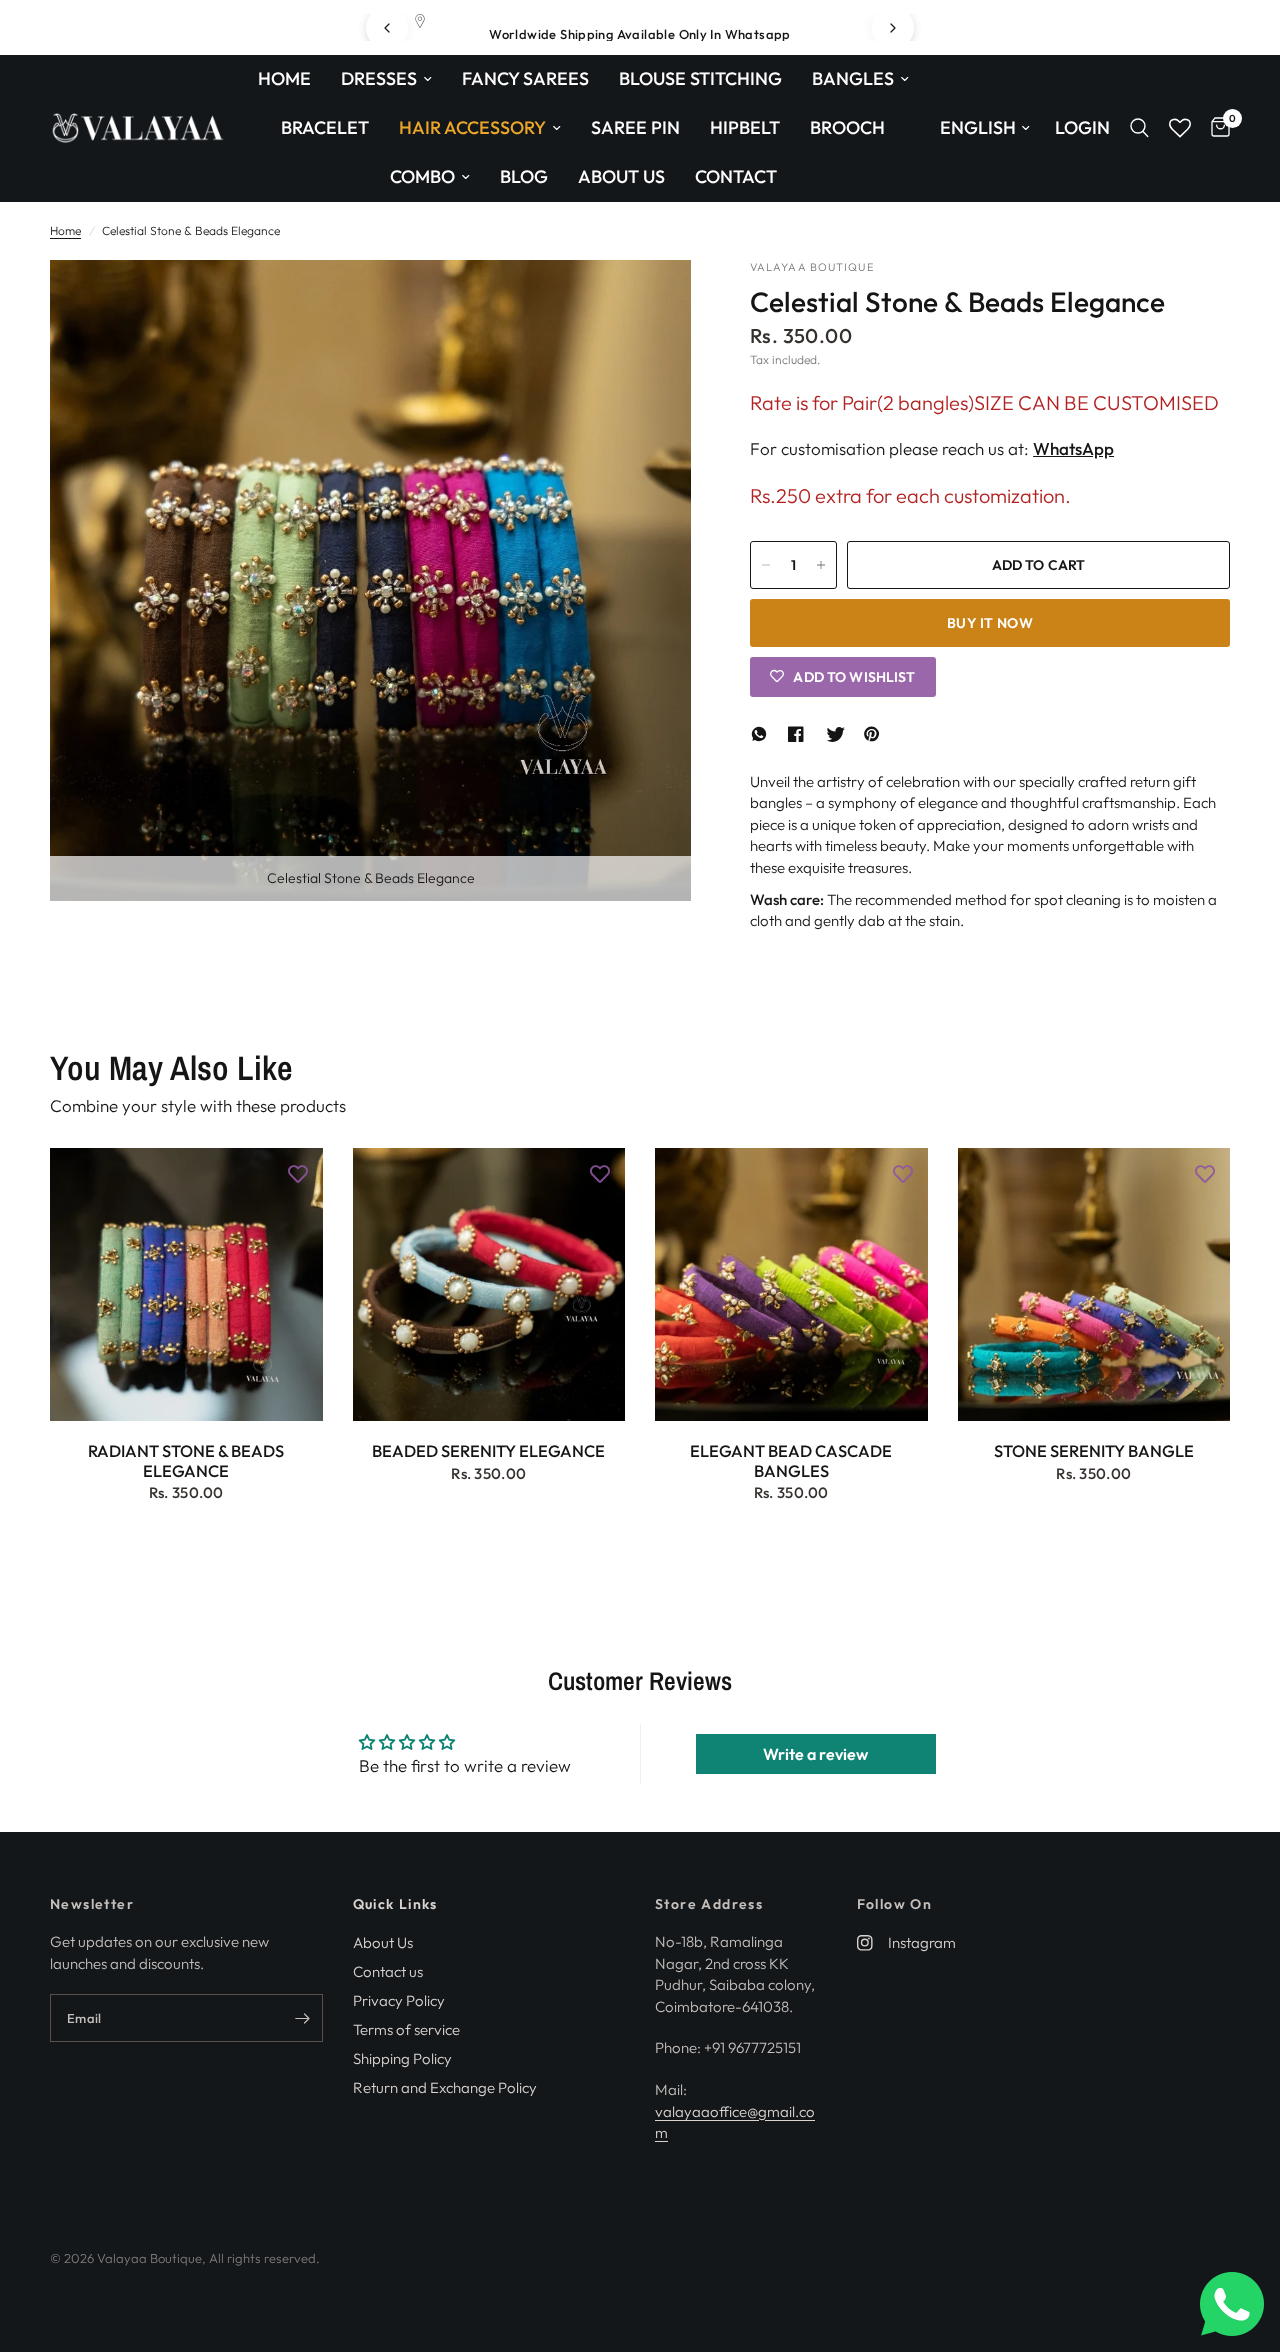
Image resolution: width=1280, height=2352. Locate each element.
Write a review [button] (815, 1754)
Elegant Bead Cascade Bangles (791, 1461)
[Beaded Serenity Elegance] (489, 1284)
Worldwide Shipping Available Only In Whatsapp (640, 34)
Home (284, 78)
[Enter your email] (303, 2018)
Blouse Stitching (700, 78)
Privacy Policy (399, 2000)
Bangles (853, 78)
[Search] (1139, 128)
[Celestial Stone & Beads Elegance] (649, 302)
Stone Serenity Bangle (1094, 1451)
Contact (736, 176)
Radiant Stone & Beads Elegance (186, 1461)
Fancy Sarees (525, 78)
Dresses (379, 78)
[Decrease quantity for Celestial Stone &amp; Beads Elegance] (766, 565)
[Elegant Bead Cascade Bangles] (791, 1284)
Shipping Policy (402, 2058)
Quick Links (395, 1904)
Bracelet (325, 127)
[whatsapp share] (762, 734)
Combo (422, 176)
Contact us (388, 1971)
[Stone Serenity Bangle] (1094, 1284)
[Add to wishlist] (298, 1173)
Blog (524, 176)
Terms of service (406, 2029)
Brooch (847, 127)
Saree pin (635, 127)
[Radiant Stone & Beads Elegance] (186, 1284)
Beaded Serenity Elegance (488, 1451)
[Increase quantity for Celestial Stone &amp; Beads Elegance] (821, 565)
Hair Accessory (472, 127)
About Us (621, 176)
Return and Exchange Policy (445, 2087)
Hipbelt (745, 127)
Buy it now (990, 623)
